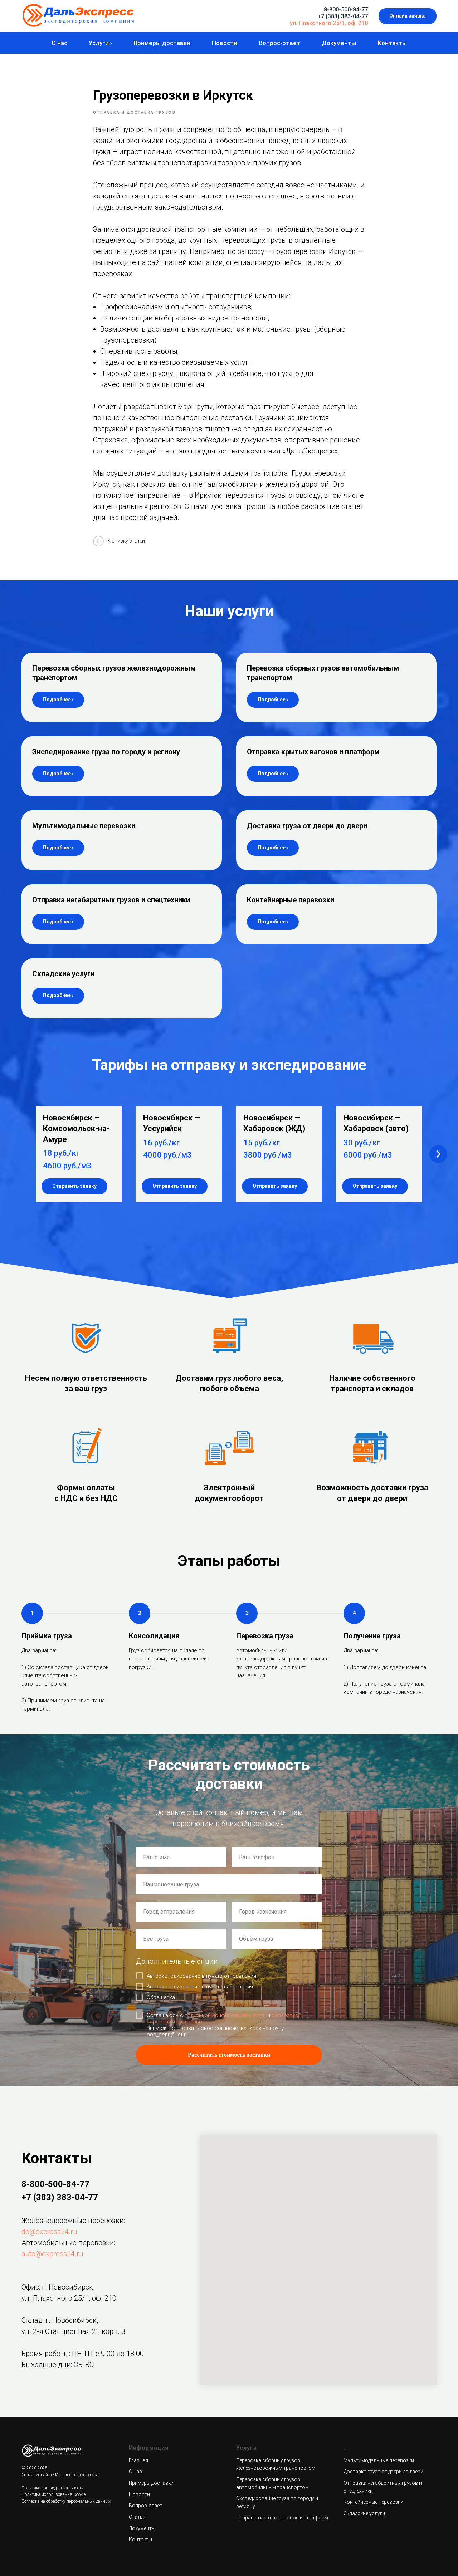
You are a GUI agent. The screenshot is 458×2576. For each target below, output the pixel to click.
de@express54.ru (49, 2232)
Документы (339, 43)
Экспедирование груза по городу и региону (106, 752)
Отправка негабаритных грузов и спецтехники (111, 900)
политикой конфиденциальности (225, 2015)
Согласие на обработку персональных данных (66, 2501)
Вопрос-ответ (279, 43)
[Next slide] (438, 1154)
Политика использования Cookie (53, 2494)
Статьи (137, 2517)
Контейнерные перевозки (291, 900)
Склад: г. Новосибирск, (60, 2320)
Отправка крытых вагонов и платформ (313, 752)
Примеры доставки (162, 43)
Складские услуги (63, 974)
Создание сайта (37, 2475)
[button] (408, 16)
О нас (59, 43)
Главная (138, 2460)
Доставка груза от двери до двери (307, 826)
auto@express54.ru (52, 2254)
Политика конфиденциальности (53, 2488)
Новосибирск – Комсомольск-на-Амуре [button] (76, 1128)
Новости (225, 43)
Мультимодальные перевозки (84, 826)
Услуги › (100, 43)
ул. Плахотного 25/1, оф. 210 (329, 23)
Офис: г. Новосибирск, (58, 2287)
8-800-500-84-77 (346, 9)
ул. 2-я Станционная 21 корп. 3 (73, 2331)
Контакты (392, 43)
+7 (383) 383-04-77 (343, 16)
